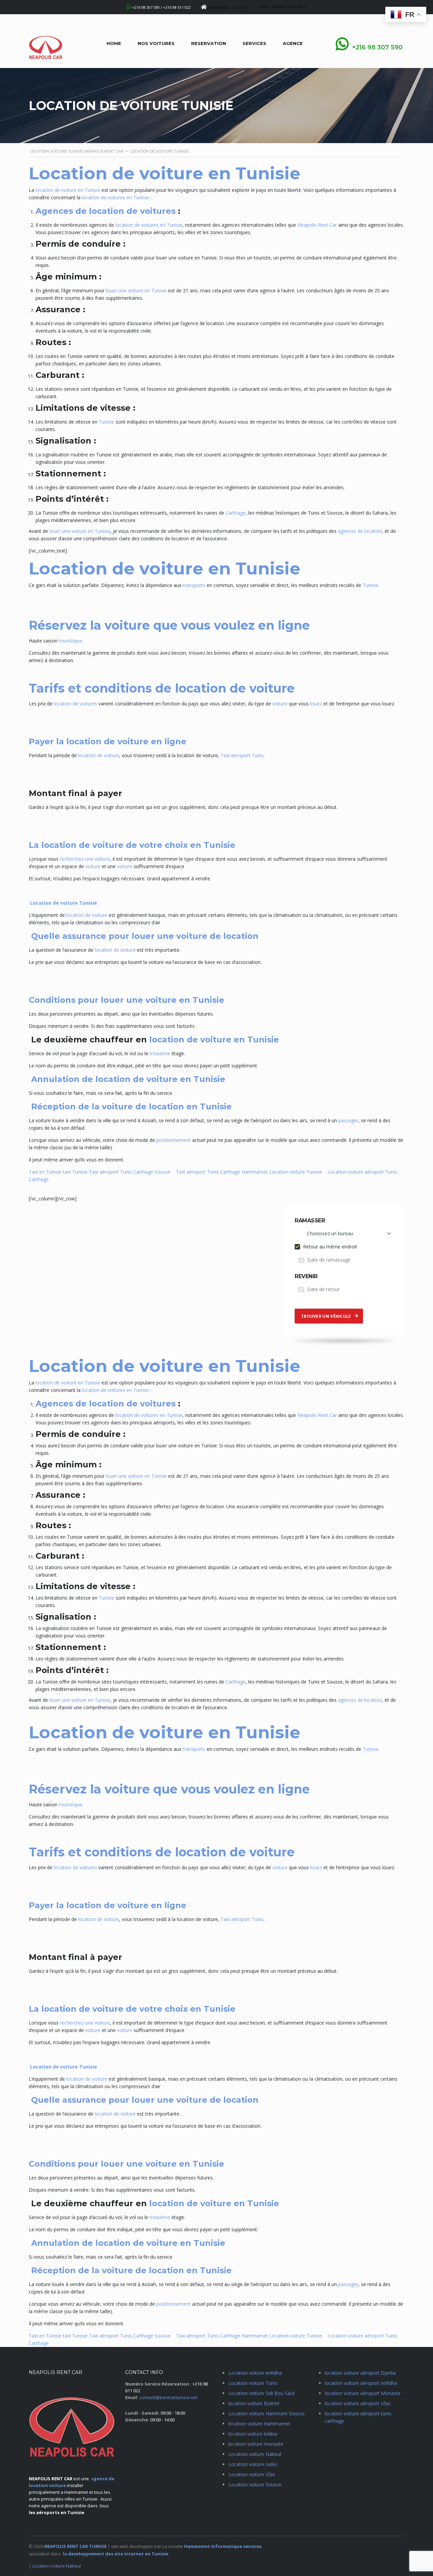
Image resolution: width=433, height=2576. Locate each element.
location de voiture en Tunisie (68, 190)
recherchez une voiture (85, 859)
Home (114, 43)
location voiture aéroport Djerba (360, 2373)
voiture (280, 704)
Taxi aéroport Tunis (241, 755)
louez (316, 704)
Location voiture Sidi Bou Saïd (261, 2393)
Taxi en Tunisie (45, 1172)
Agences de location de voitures (106, 211)
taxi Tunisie (75, 1172)
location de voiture (99, 755)
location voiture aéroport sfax (357, 2403)
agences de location (360, 531)
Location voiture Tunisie (296, 1172)
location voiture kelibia (253, 2434)
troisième (160, 1053)
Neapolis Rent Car (317, 225)
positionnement (174, 1140)
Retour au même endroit (329, 1247)
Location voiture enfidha (255, 2373)
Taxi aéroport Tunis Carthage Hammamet (222, 1172)
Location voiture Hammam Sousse (267, 2413)
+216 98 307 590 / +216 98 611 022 (161, 7)
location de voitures (75, 704)
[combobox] (344, 1234)
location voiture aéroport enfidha (361, 2383)
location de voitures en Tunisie (115, 197)
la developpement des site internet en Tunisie (116, 2554)
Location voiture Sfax (252, 2474)
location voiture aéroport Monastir (363, 2393)
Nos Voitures (156, 43)
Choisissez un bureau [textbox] (330, 1233)
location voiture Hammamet (259, 2424)
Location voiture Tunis (253, 2383)
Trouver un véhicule (326, 1316)
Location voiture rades (253, 2464)
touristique (71, 641)
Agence (293, 43)
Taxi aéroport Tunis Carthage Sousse (130, 1172)
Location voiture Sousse (255, 2484)
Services (254, 43)
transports (194, 585)
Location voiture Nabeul (255, 2454)
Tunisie (107, 422)
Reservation (209, 43)
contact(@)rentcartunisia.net (168, 2397)
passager (348, 1120)
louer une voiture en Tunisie (136, 290)
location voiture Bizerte (254, 2403)
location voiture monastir (256, 2444)
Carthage (236, 513)
